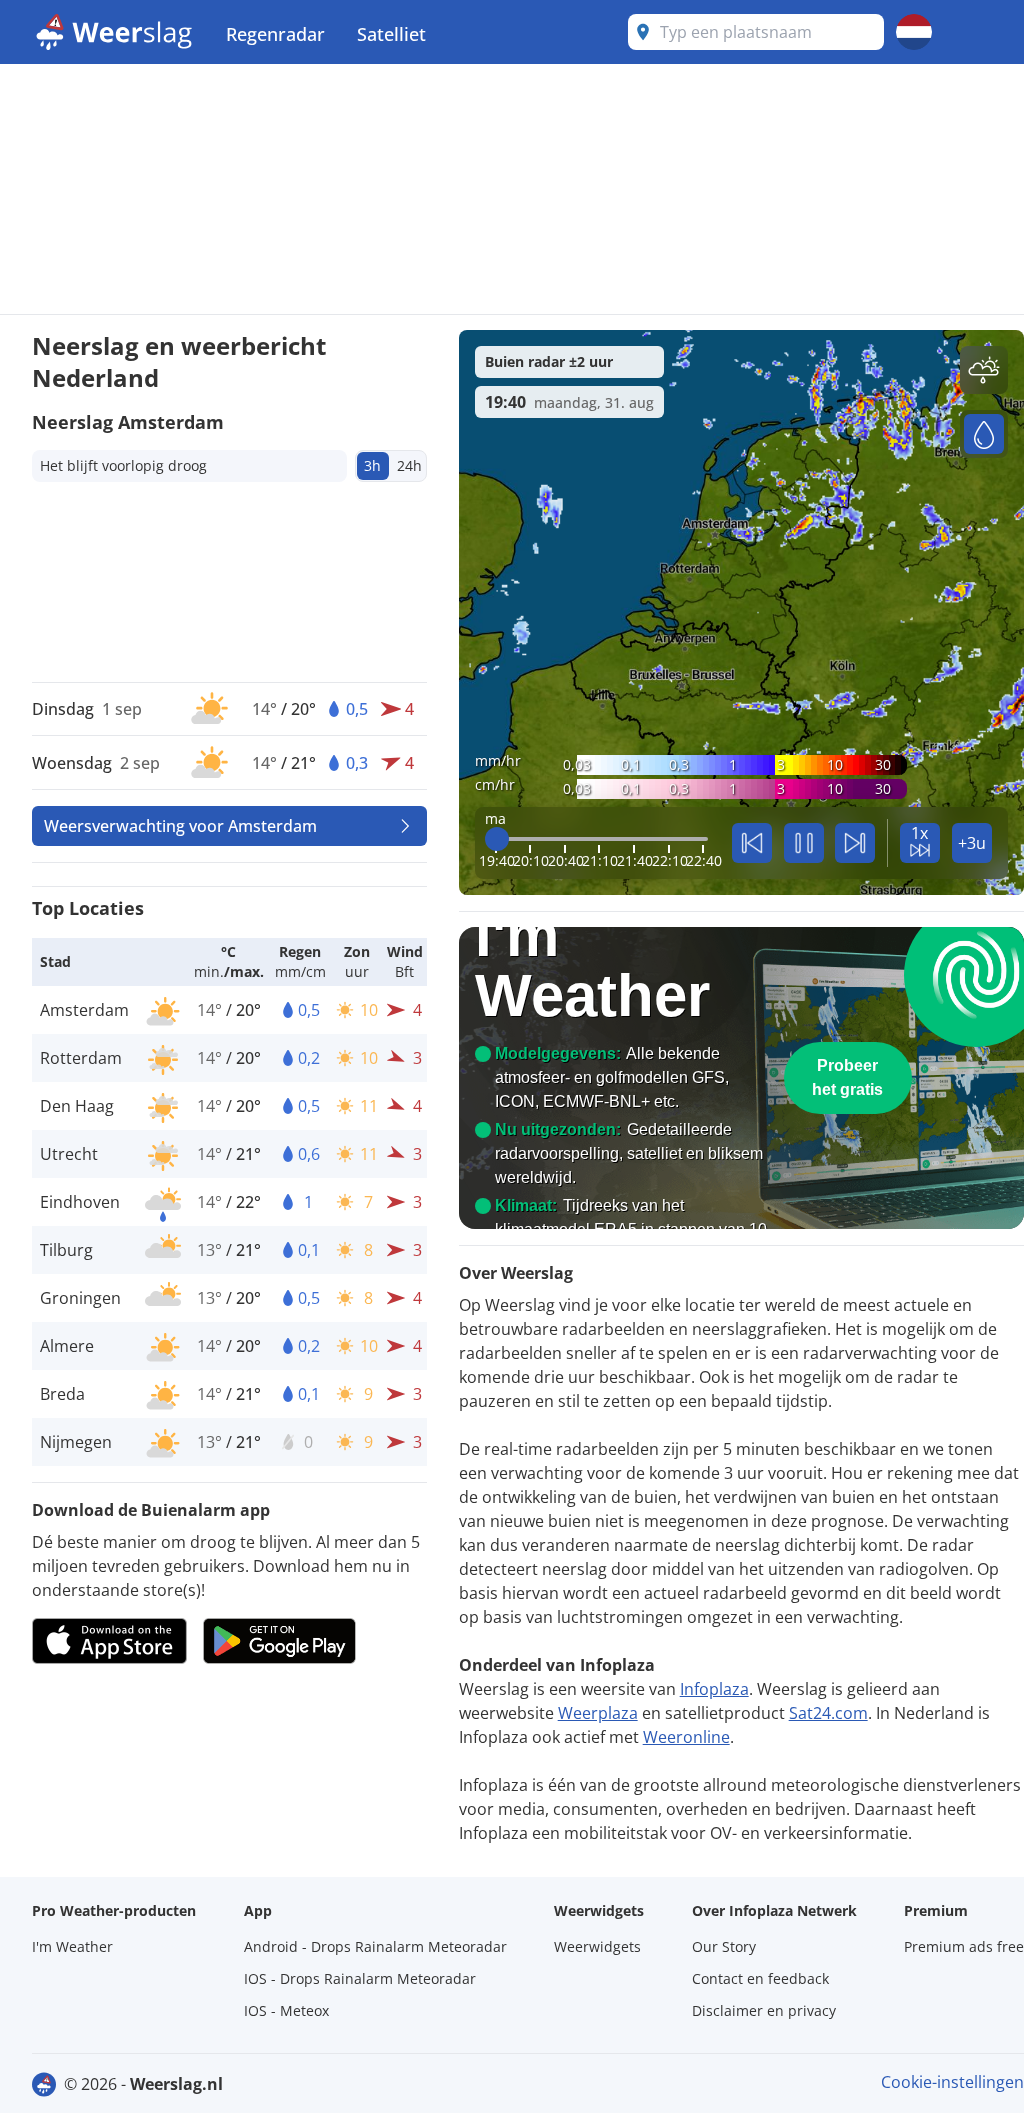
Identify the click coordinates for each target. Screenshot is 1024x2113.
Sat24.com (828, 1713)
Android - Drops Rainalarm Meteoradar (375, 1946)
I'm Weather (72, 1946)
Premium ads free (964, 1946)
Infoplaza (714, 1689)
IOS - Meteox (286, 2010)
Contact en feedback (760, 1978)
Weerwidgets (597, 1946)
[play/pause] (804, 843)
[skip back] (752, 843)
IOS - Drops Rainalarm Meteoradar (360, 1978)
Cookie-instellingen (952, 2082)
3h (372, 465)
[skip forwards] (855, 843)
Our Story (724, 1946)
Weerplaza (598, 1713)
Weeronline (686, 1737)
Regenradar (275, 34)
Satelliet (391, 34)
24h (409, 465)
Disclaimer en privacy (764, 2010)
